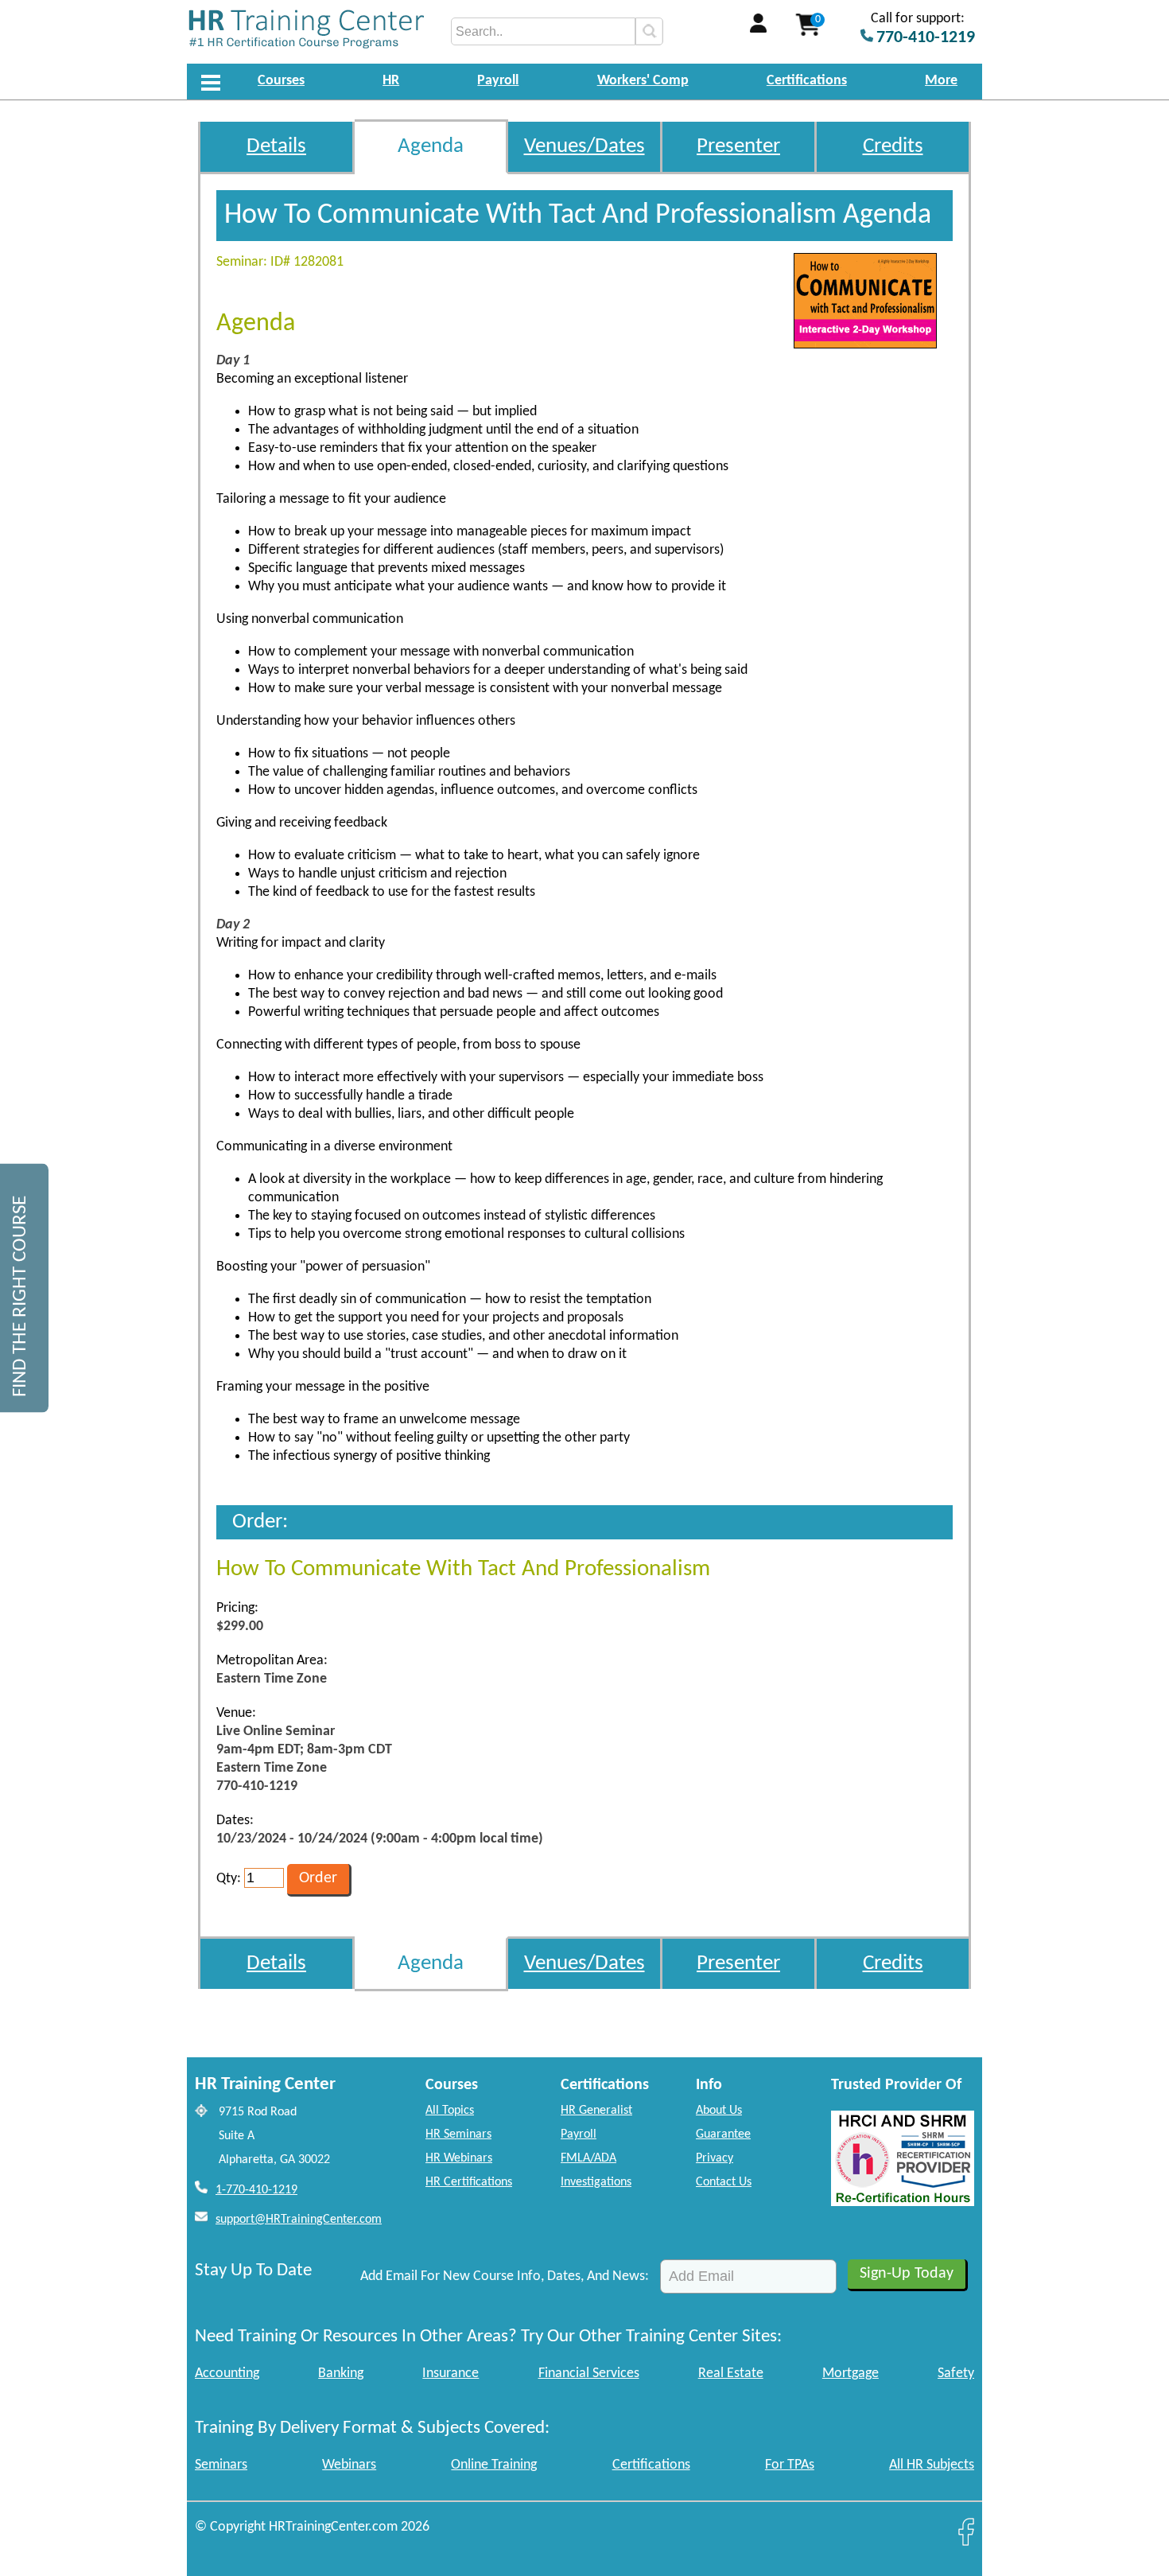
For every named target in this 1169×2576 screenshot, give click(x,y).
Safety (956, 2374)
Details (276, 147)
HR (391, 81)
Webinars (349, 2465)
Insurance (451, 2374)
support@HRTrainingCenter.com (299, 2220)
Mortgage (851, 2374)
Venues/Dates (584, 147)
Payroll (498, 81)
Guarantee (723, 2134)
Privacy (715, 2158)
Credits (893, 147)
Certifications (807, 81)
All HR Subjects (932, 2465)
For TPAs (790, 2465)
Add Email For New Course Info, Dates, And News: (505, 2276)
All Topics (450, 2111)
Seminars (221, 2465)
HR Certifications (469, 2182)
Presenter (738, 147)
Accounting (227, 2374)
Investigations (596, 2182)
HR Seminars (458, 2134)
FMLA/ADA (588, 2158)
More (941, 81)
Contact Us (724, 2182)
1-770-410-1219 (256, 2190)
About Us (719, 2111)
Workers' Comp (643, 81)
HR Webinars (459, 2158)
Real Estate (731, 2374)
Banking (341, 2374)
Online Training (494, 2465)
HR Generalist (596, 2111)
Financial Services (589, 2374)
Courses (281, 81)
